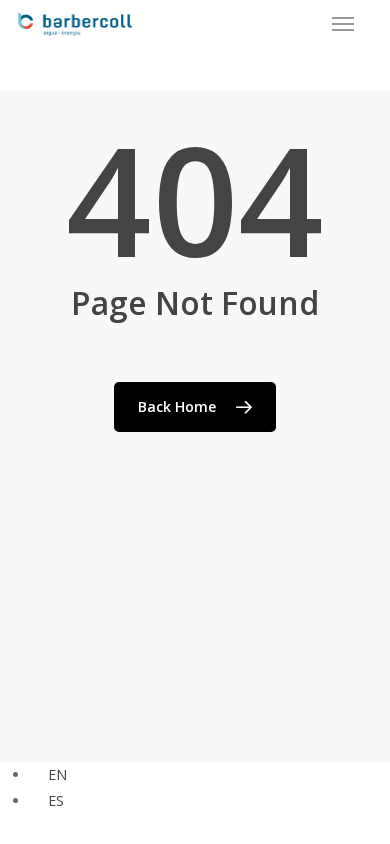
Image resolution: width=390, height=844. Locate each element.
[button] (343, 24)
